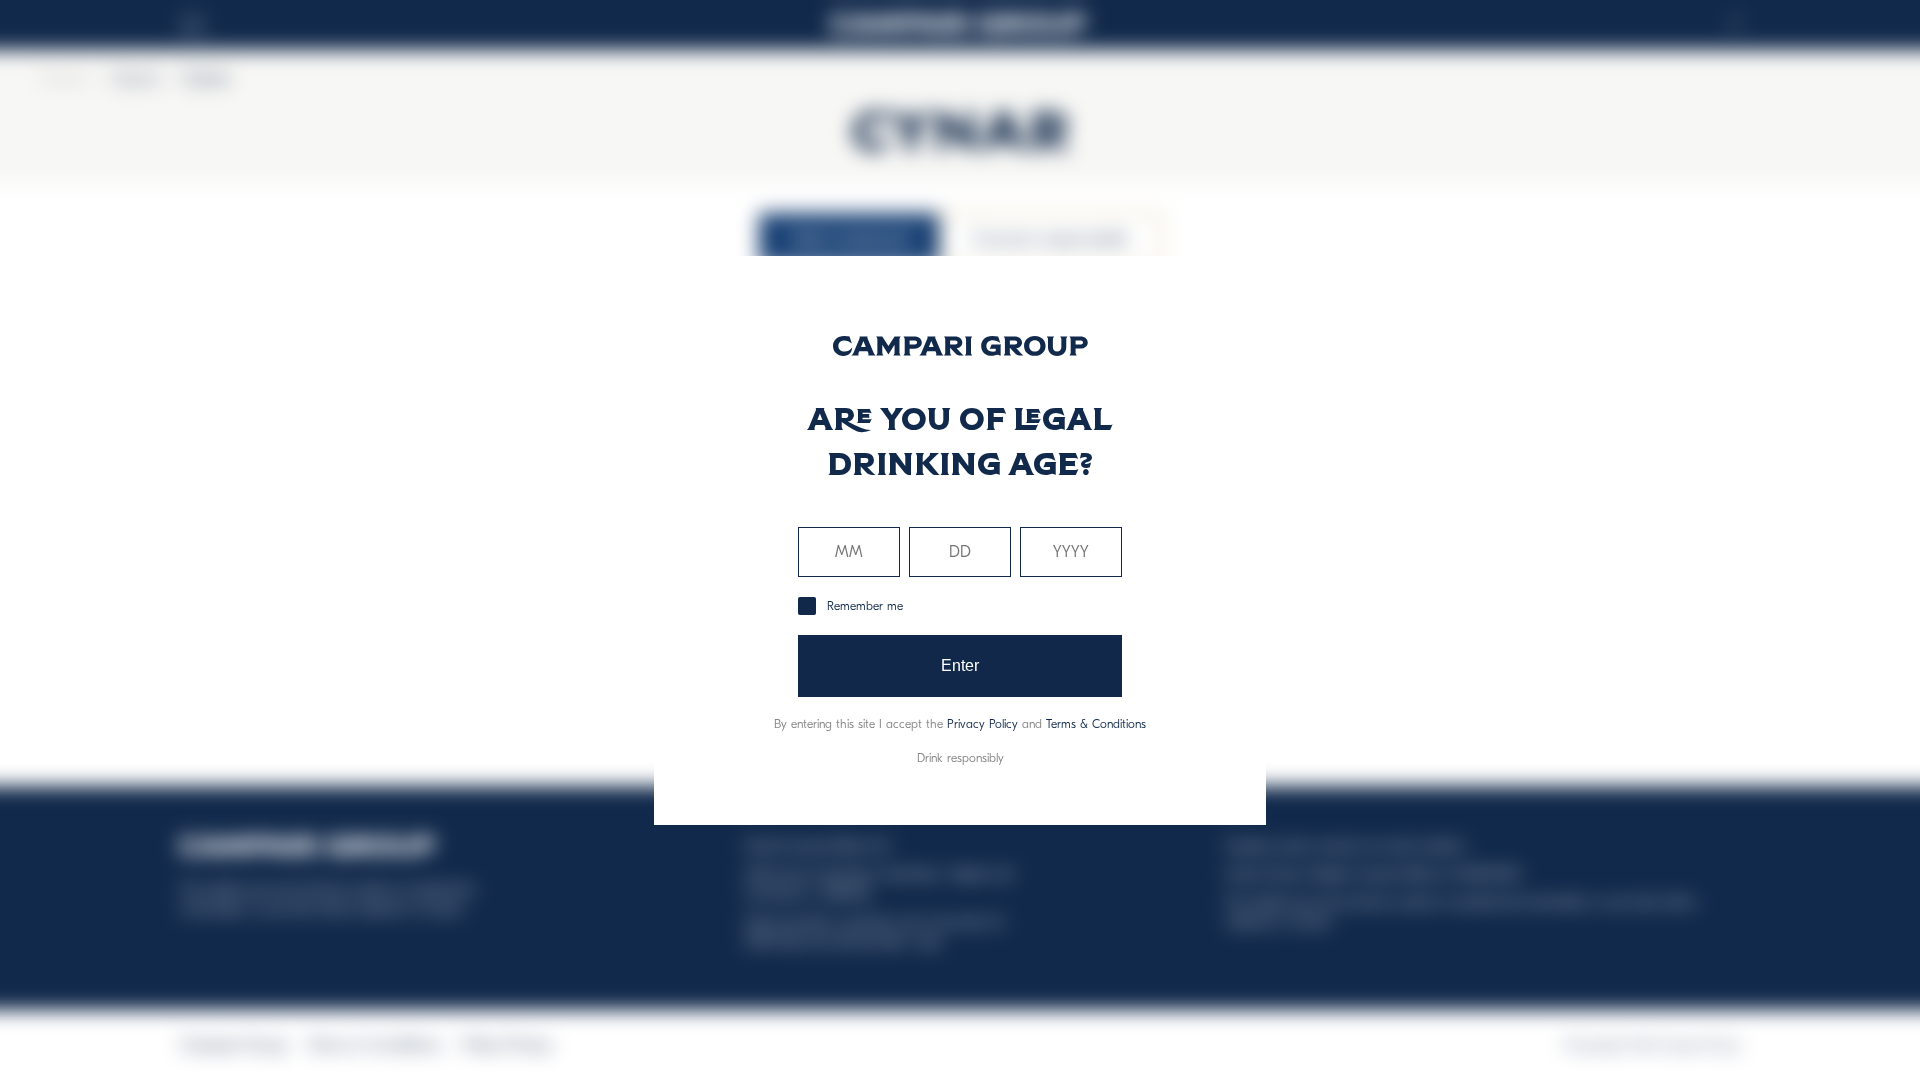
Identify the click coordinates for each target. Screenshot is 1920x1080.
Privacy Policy (982, 724)
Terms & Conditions (1096, 724)
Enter (960, 665)
